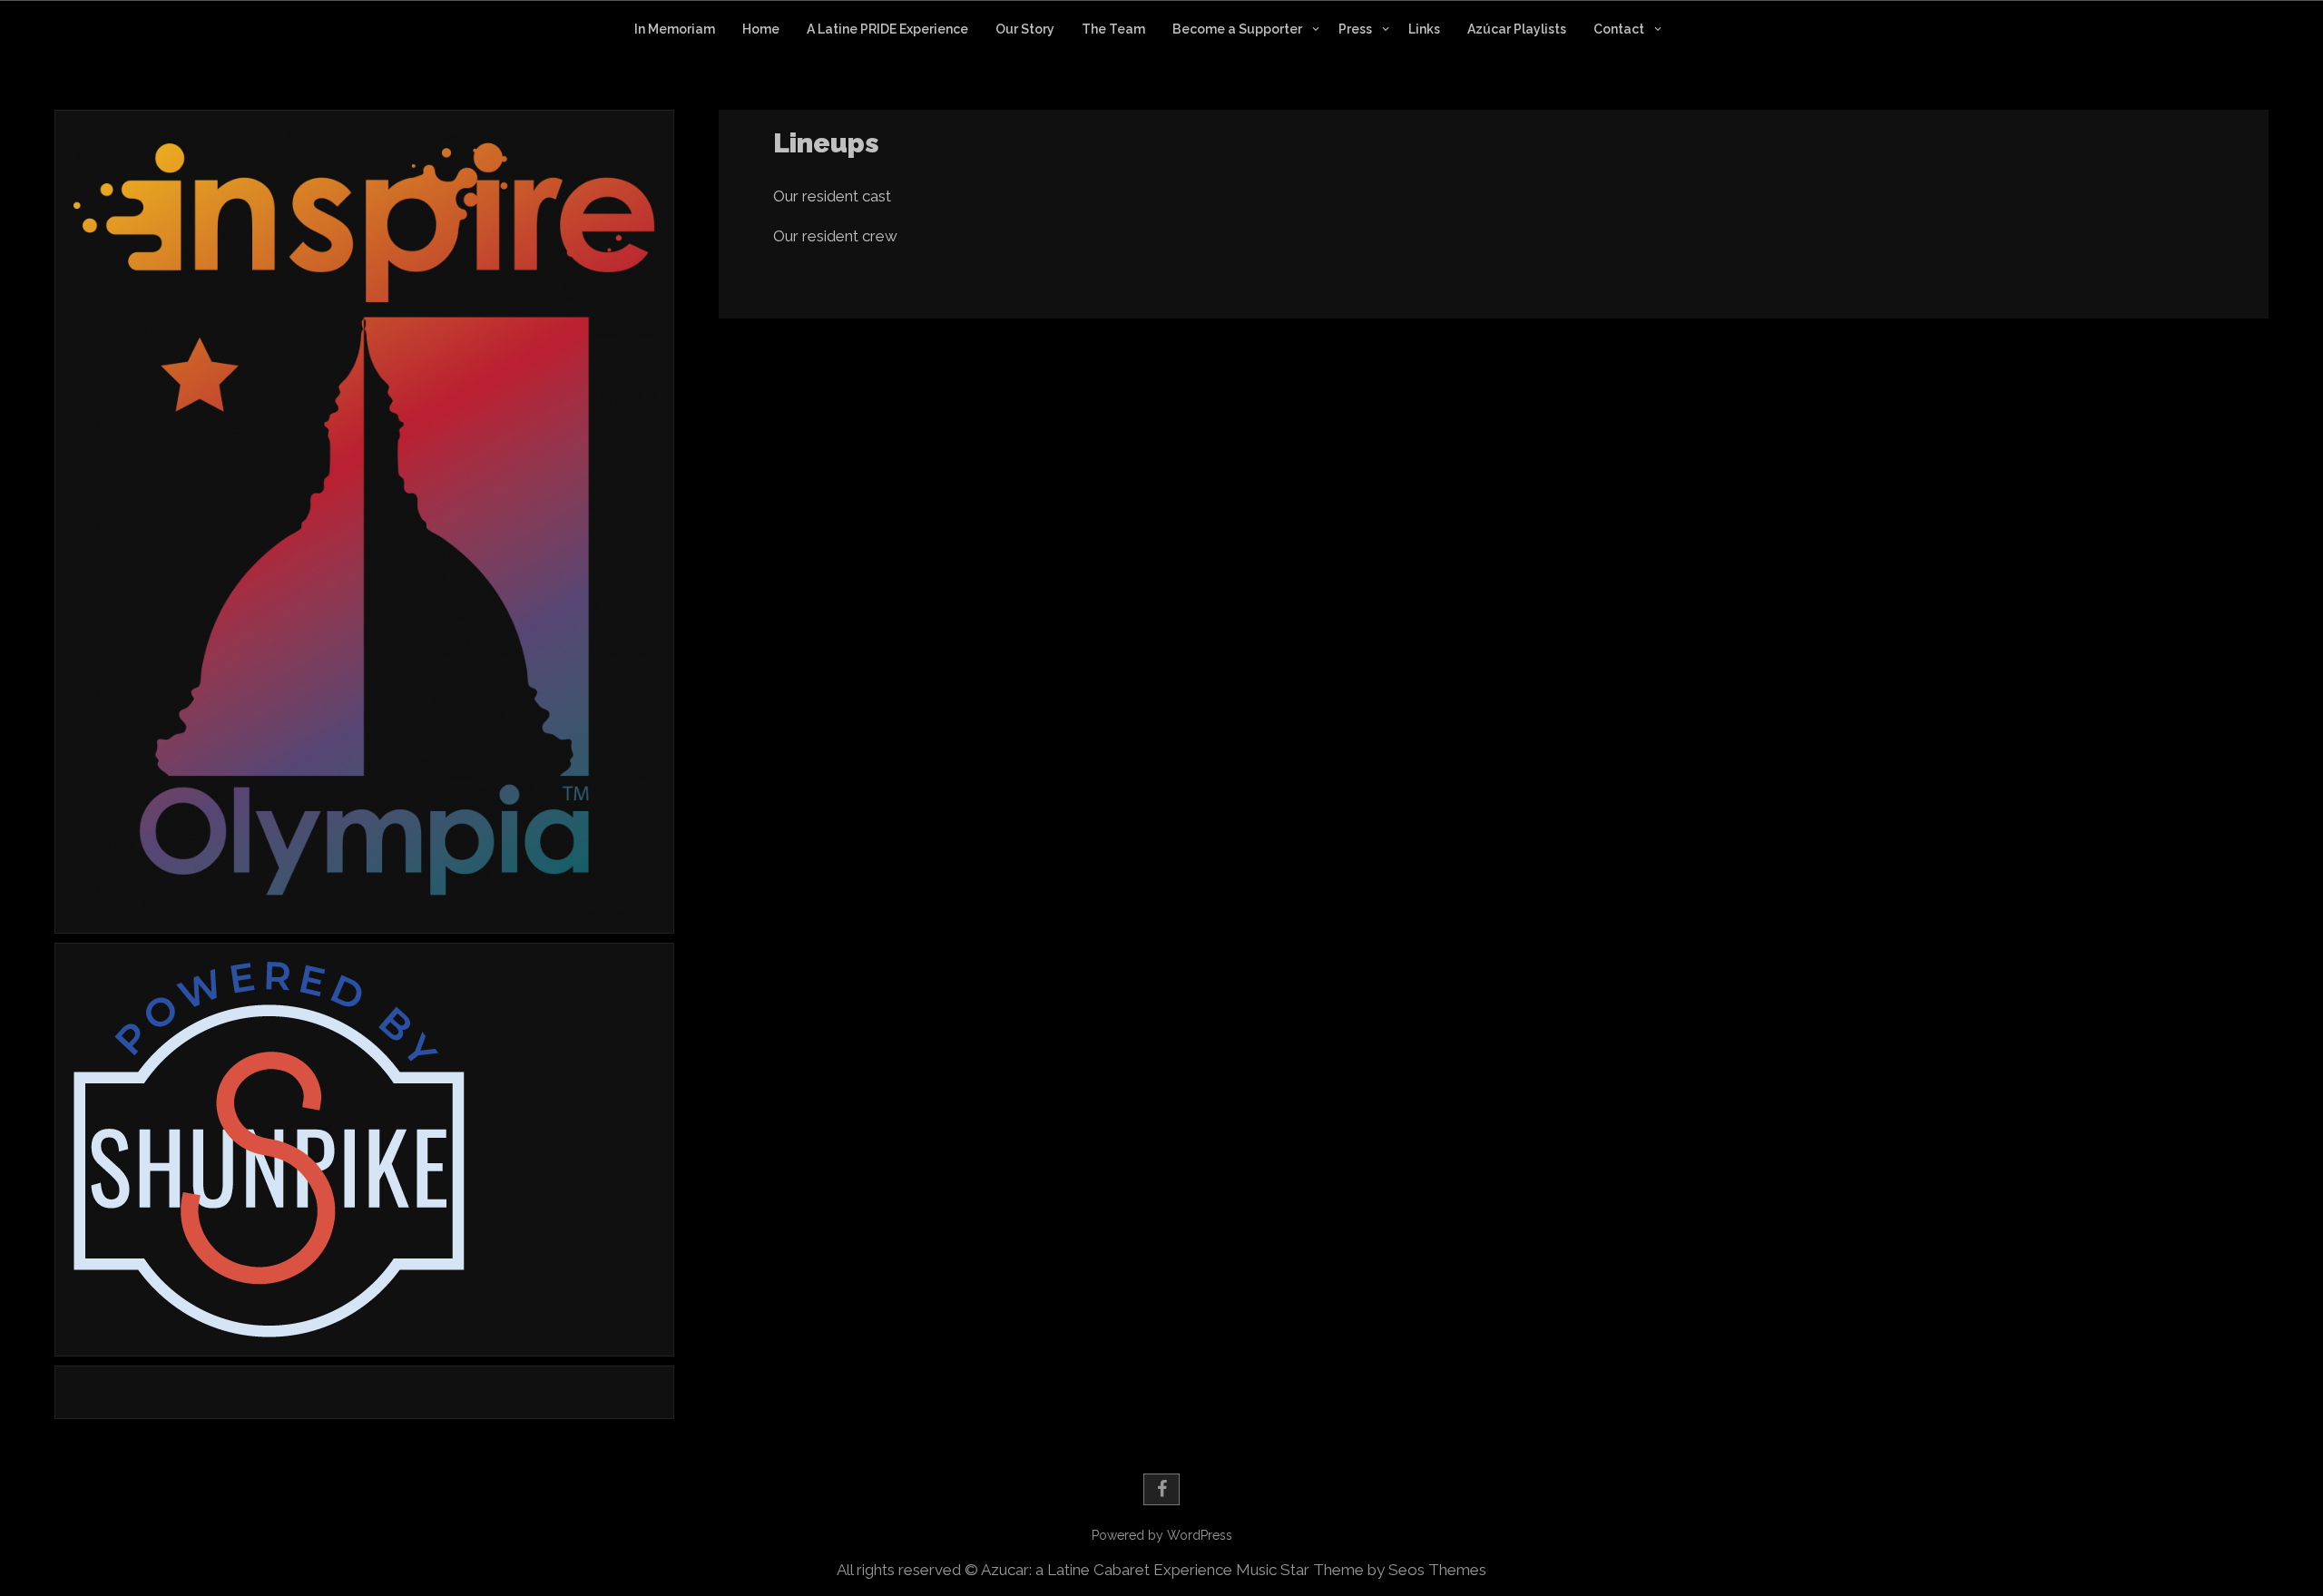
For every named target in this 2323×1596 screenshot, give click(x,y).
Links (1424, 29)
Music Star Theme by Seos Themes (1361, 1570)
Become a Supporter (1237, 29)
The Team (1113, 29)
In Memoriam (675, 29)
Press (1355, 29)
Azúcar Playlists (1517, 29)
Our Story (1025, 29)
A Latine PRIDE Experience (887, 29)
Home (761, 29)
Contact (1619, 29)
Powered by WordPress (1162, 1535)
